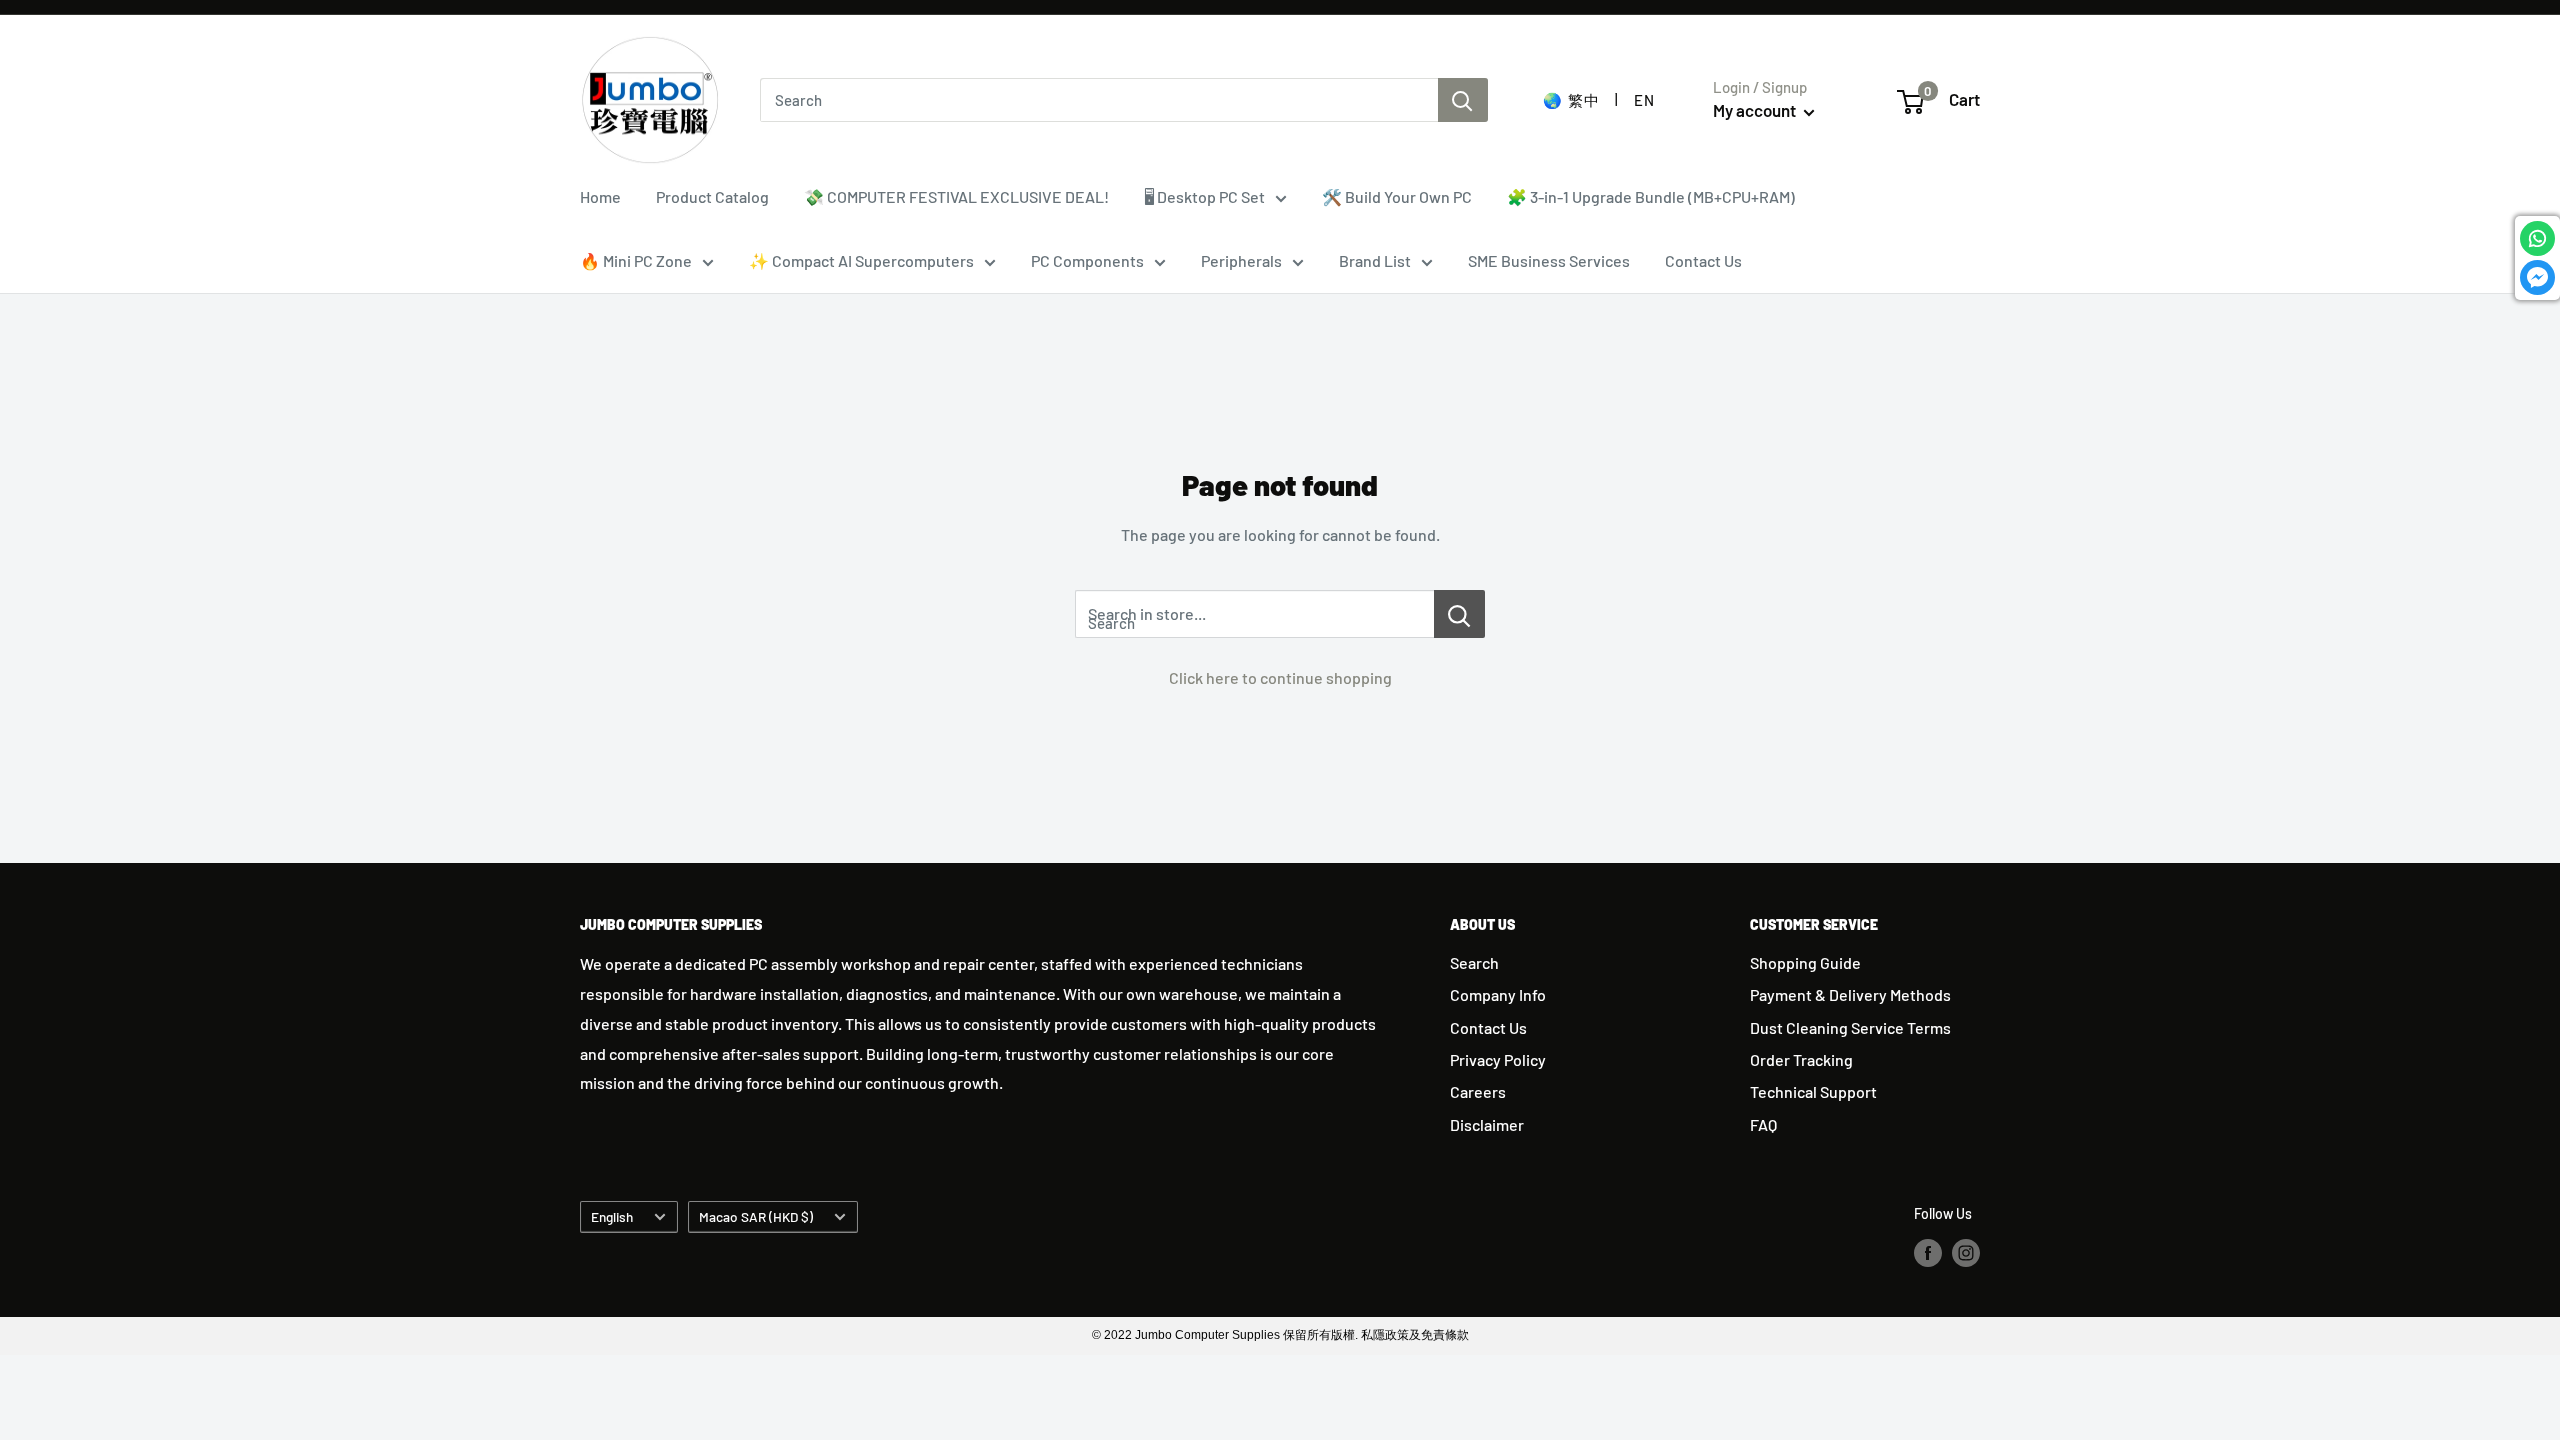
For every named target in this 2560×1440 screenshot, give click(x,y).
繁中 (1583, 100)
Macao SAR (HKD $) (756, 1216)
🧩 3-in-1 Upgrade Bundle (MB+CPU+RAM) (1651, 196)
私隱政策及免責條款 (1415, 1335)
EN (1644, 100)
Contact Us (1703, 260)
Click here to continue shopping (1280, 677)
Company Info (1498, 994)
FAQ (1763, 1124)
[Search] (1463, 100)
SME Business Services (1549, 260)
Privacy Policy (1498, 1059)
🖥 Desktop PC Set (1204, 196)
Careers (1478, 1091)
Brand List (1375, 260)
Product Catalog (712, 196)
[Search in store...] (1459, 614)
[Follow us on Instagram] (1966, 1252)
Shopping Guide (1805, 962)
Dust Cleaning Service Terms (1850, 1027)
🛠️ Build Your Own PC (1397, 196)
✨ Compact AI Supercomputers (861, 260)
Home (600, 196)
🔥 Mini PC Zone (636, 260)
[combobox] (1099, 100)
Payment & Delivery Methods (1850, 994)
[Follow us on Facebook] (1928, 1252)
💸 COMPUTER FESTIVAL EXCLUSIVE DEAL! (956, 196)
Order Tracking (1801, 1059)
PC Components (1087, 260)
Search (1474, 962)
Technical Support (1813, 1091)
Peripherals (1241, 260)
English (612, 1216)
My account (1756, 110)
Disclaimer (1487, 1124)
